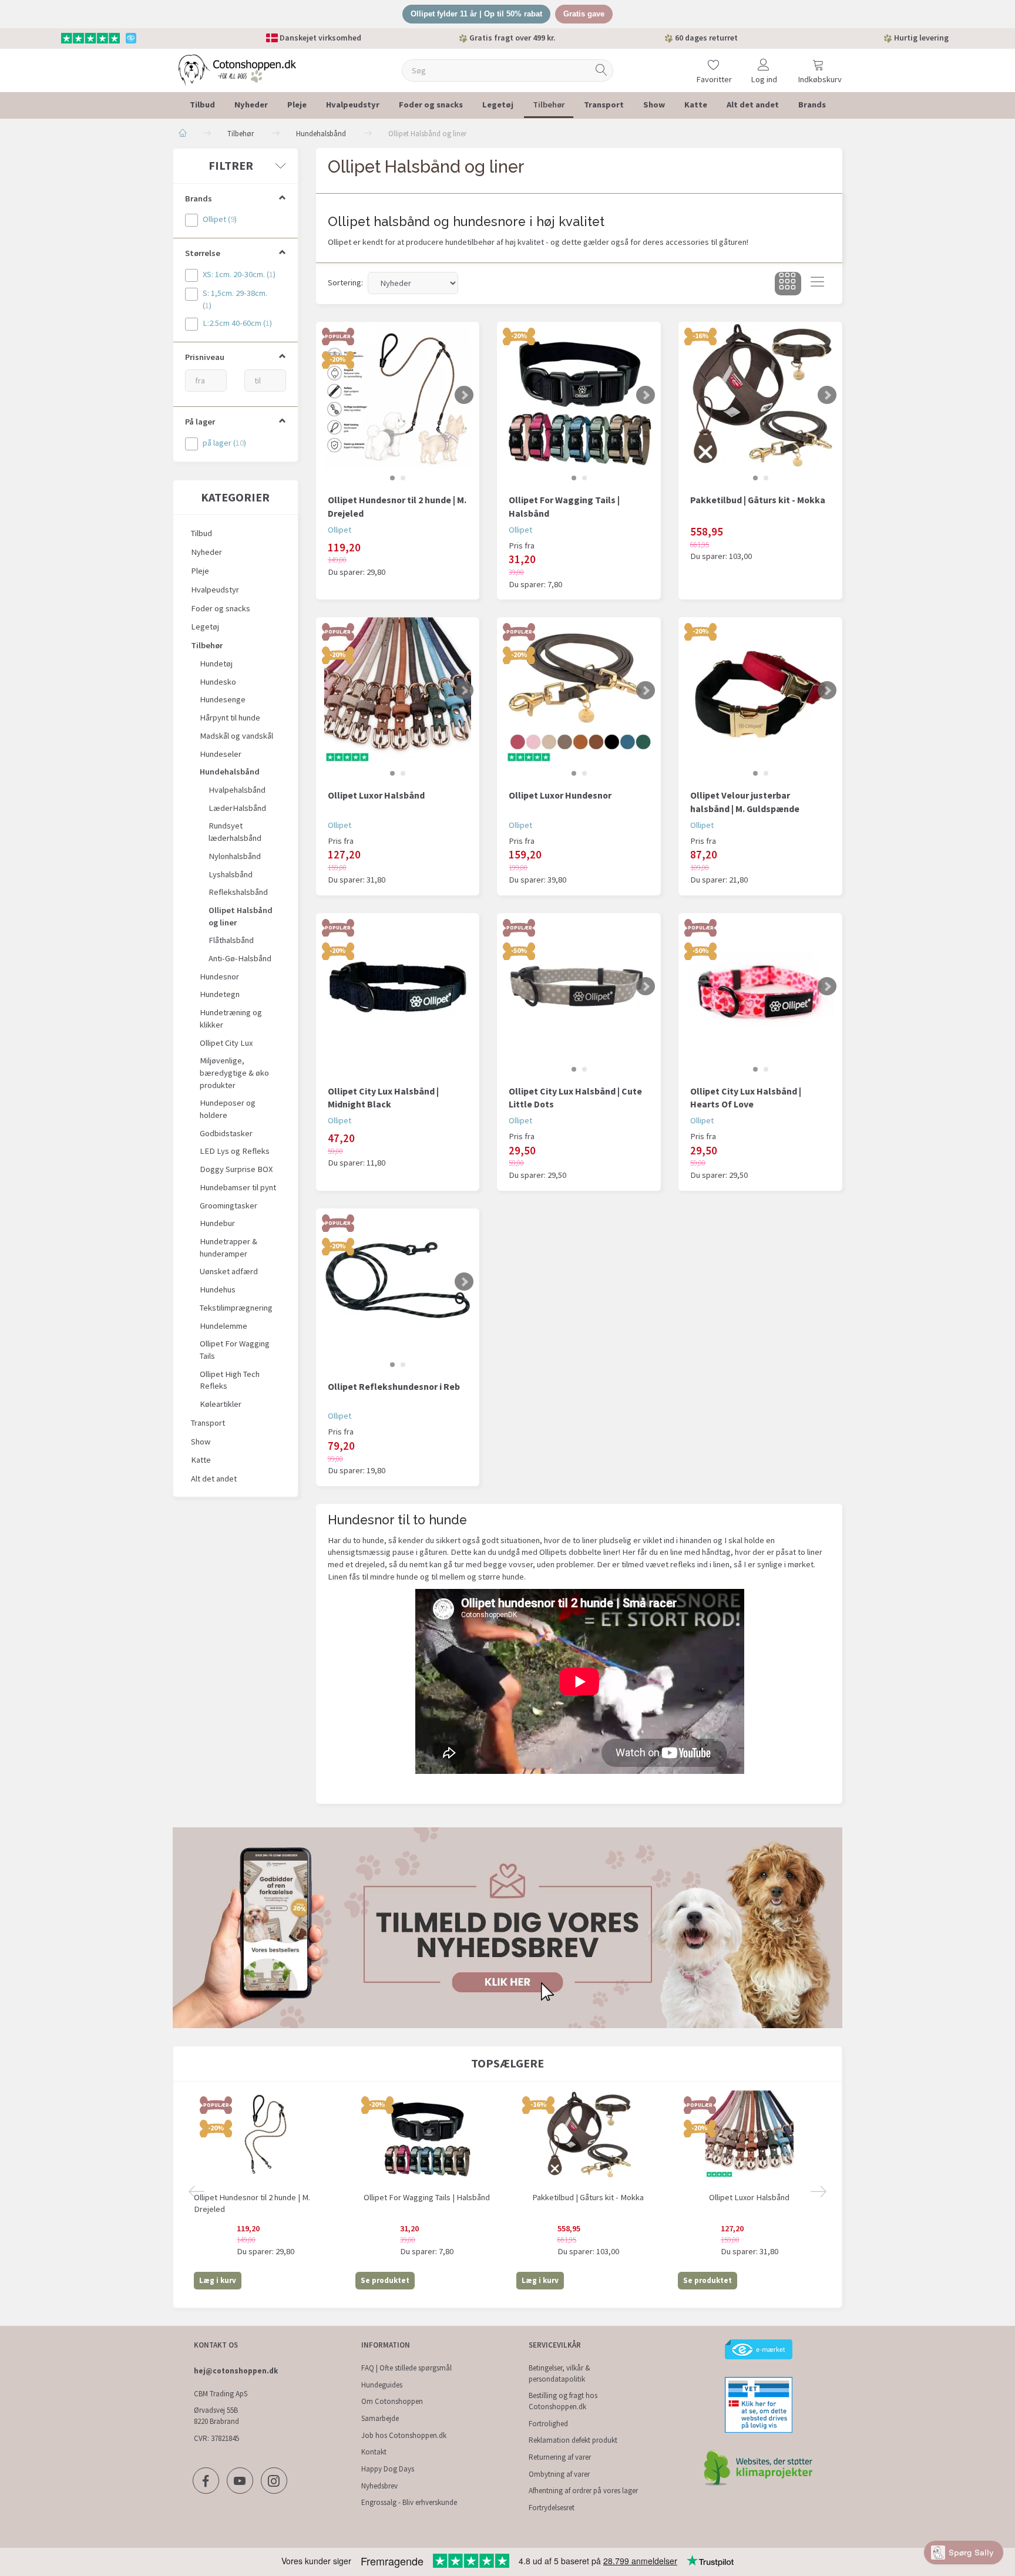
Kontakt (374, 2452)
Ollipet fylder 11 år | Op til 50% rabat (476, 14)
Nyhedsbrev (379, 2486)
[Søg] (601, 70)
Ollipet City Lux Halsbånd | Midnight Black (383, 1098)
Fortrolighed (548, 2424)
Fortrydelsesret (552, 2508)
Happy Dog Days (388, 2469)
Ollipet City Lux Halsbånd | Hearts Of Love (746, 1098)
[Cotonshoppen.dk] (237, 69)
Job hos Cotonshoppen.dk (404, 2435)
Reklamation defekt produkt (573, 2440)
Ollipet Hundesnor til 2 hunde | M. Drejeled (397, 506)
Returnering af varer (560, 2457)
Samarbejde (380, 2418)
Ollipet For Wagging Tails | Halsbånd (564, 506)
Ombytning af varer (559, 2474)
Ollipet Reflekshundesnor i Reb (394, 1386)
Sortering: (345, 282)
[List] (817, 284)
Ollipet (340, 530)
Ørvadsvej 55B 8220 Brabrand (216, 2416)
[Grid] (788, 284)
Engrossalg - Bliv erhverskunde (409, 2502)
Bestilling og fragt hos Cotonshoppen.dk (563, 2401)
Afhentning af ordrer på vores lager (583, 2491)
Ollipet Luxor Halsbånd (376, 795)
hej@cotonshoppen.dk (236, 2371)
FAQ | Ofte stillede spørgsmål (406, 2368)
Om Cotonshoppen (392, 2401)
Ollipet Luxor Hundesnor (560, 795)
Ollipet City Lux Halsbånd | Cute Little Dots (575, 1098)
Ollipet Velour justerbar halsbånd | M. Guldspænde (745, 802)
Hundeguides (382, 2385)
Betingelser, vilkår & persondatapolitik (559, 2373)
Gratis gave (584, 14)
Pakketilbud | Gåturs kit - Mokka (758, 500)
